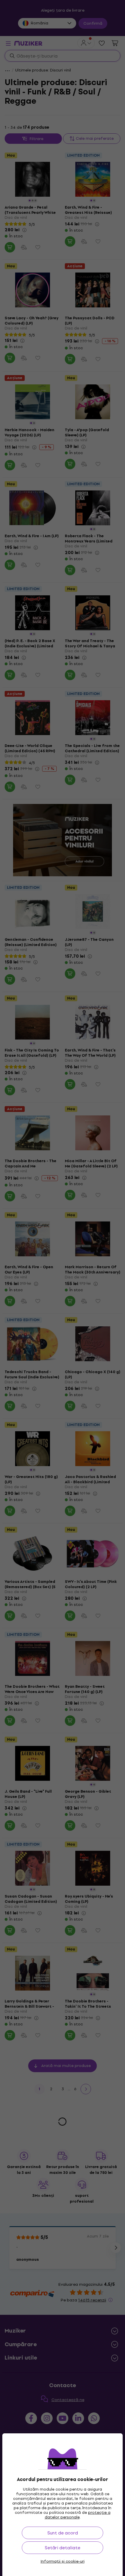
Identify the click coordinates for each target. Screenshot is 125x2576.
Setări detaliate (63, 2548)
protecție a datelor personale (78, 2515)
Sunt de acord (63, 2533)
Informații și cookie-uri (63, 2561)
